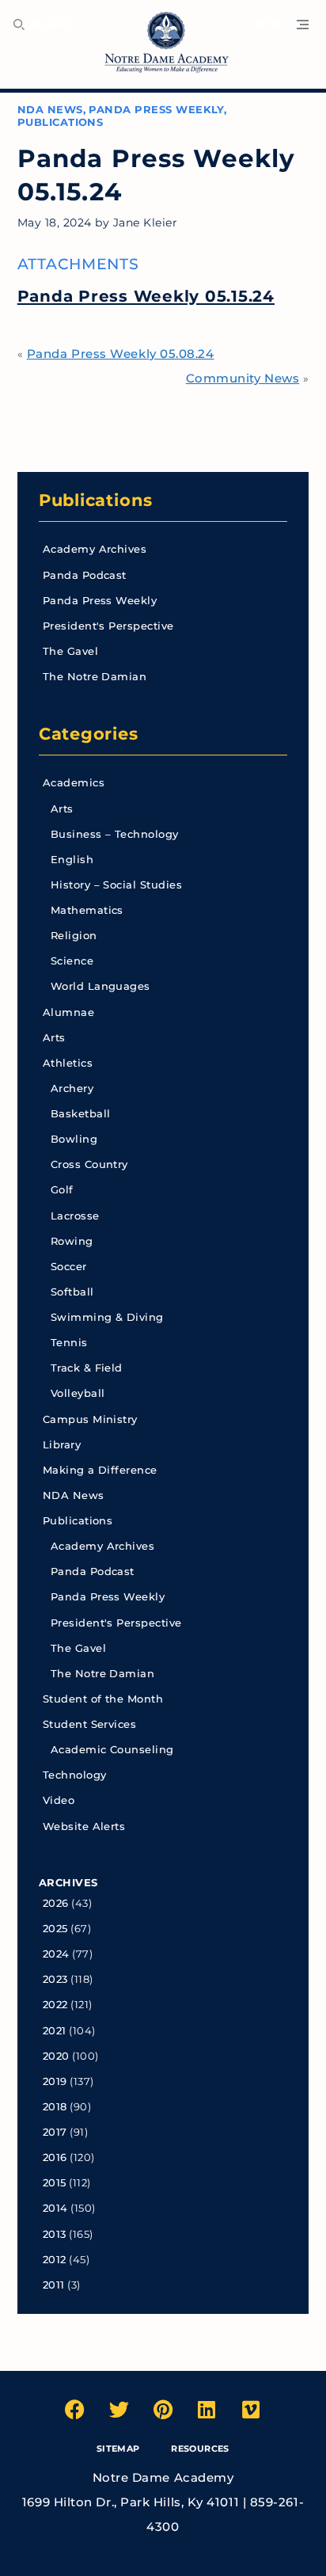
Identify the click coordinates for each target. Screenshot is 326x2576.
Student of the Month (103, 1699)
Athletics (68, 1063)
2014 (55, 2208)
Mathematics (87, 910)
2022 (55, 2005)
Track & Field (87, 1368)
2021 (55, 2031)
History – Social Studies (116, 885)
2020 (56, 2056)
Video (59, 1800)
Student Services (90, 1724)
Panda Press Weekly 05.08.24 (121, 354)
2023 (55, 1979)
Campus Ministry (90, 1419)
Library (62, 1445)
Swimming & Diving (107, 1317)
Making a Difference (100, 1470)
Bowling (74, 1139)
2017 (55, 2132)
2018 (55, 2107)
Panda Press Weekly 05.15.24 (146, 296)
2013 (55, 2234)
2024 (56, 1954)
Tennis (69, 1343)
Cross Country (89, 1164)
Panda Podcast (85, 575)
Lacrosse (75, 1216)
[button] (281, 25)
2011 (54, 2285)
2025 (55, 1929)
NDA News (50, 110)
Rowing (72, 1241)
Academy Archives (95, 549)
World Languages (100, 986)
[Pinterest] (163, 2410)
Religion (74, 936)
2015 (55, 2183)
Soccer (69, 1267)
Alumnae (68, 1012)
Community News (243, 378)
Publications (61, 122)
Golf (62, 1190)
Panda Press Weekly (156, 110)
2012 (55, 2260)
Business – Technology (115, 834)
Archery (72, 1088)
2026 (56, 1903)
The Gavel (70, 651)
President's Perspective (108, 626)
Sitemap (118, 2449)
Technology (75, 1775)
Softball (72, 1292)
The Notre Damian (95, 677)
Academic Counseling (112, 1750)
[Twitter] (119, 2410)
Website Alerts (84, 1826)
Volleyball (78, 1393)
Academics (74, 783)
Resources (200, 2449)
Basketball (81, 1114)
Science (72, 961)
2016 (55, 2157)
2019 (55, 2081)
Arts (62, 809)
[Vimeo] (251, 2410)
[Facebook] (75, 2410)
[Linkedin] (207, 2410)
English (72, 860)
